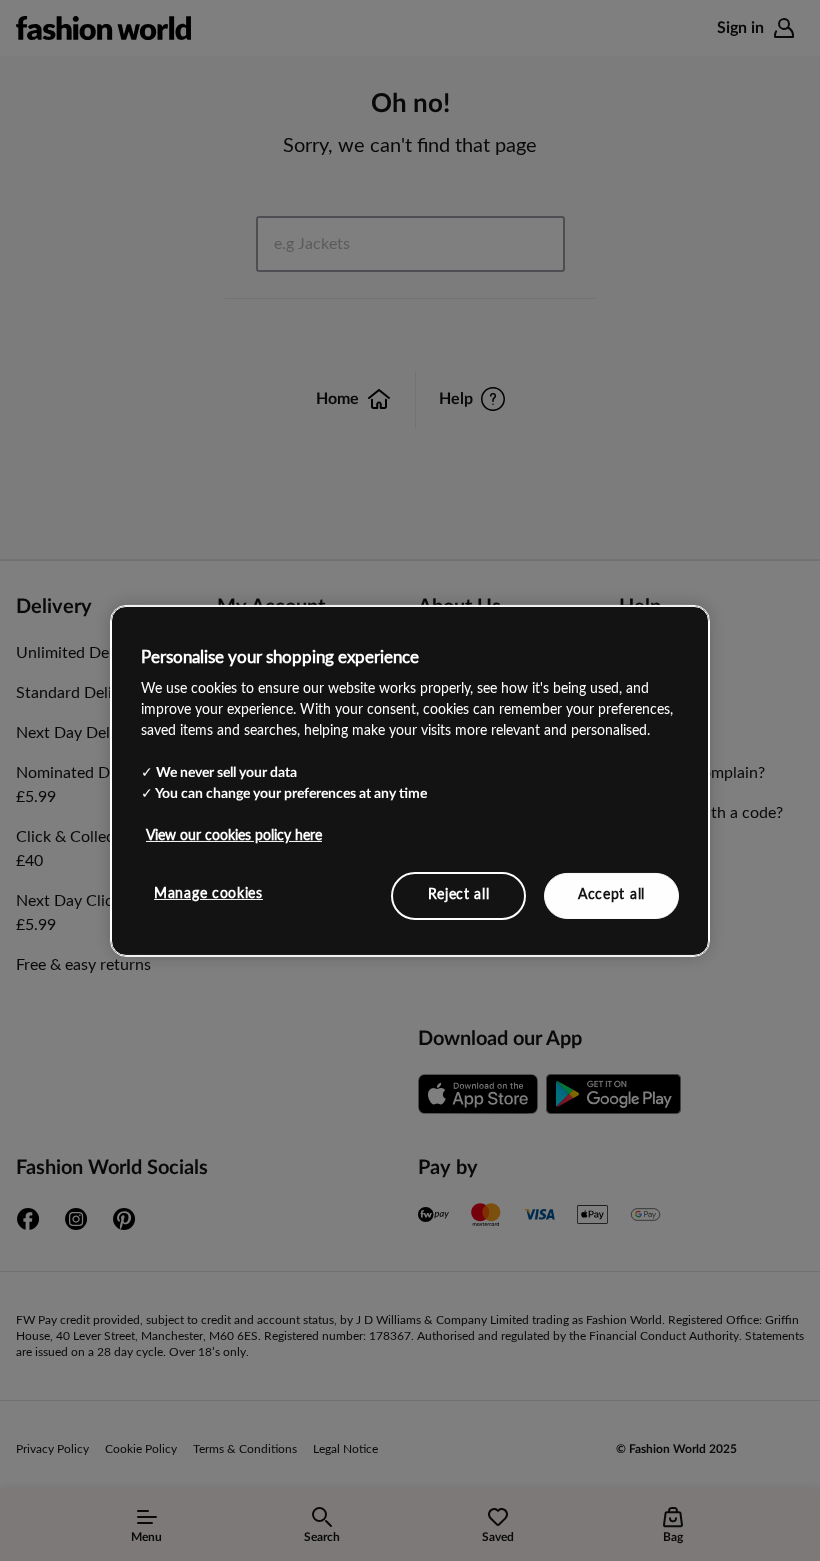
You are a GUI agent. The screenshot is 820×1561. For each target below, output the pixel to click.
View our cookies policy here (234, 836)
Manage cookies (208, 894)
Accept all (611, 895)
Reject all (459, 895)
